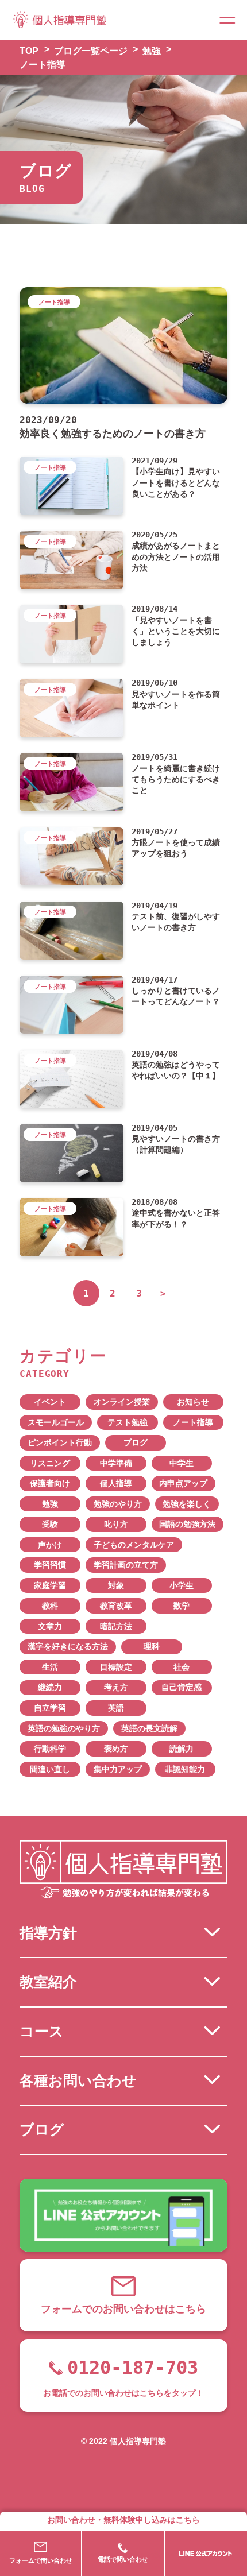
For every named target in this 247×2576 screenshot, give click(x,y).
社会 (182, 1667)
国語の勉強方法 (187, 1524)
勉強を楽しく (187, 1504)
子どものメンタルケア (134, 1545)
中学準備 (116, 1463)
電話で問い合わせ (123, 2559)
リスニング (50, 1463)
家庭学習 (50, 1586)
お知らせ (193, 1402)
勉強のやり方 (118, 1504)
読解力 (182, 1749)
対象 (116, 1586)
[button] (227, 20)
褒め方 (116, 1749)
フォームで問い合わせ (41, 2560)
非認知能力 (185, 1769)
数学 (182, 1606)
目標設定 (116, 1667)
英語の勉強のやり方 (64, 1729)
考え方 (116, 1687)
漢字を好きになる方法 (68, 1647)
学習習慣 (50, 1565)
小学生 (182, 1586)
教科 (50, 1606)
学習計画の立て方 (126, 1565)
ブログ (136, 1443)
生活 (50, 1667)
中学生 (182, 1463)
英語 (116, 1708)
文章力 (50, 1627)
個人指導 (116, 1484)
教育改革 (116, 1606)
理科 (152, 1647)
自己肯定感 (182, 1687)
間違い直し (50, 1769)
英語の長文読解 (149, 1729)
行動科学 (50, 1749)
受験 (50, 1524)
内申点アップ (183, 1484)
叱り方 (116, 1524)
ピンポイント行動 (60, 1443)
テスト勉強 (128, 1423)
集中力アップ (118, 1769)
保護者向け (50, 1484)
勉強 (50, 1504)
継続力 (50, 1687)
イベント (50, 1402)
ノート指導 (193, 1423)
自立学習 (50, 1708)
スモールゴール (56, 1423)
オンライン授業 (122, 1402)
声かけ (50, 1545)
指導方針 (48, 1933)
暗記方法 (116, 1627)
